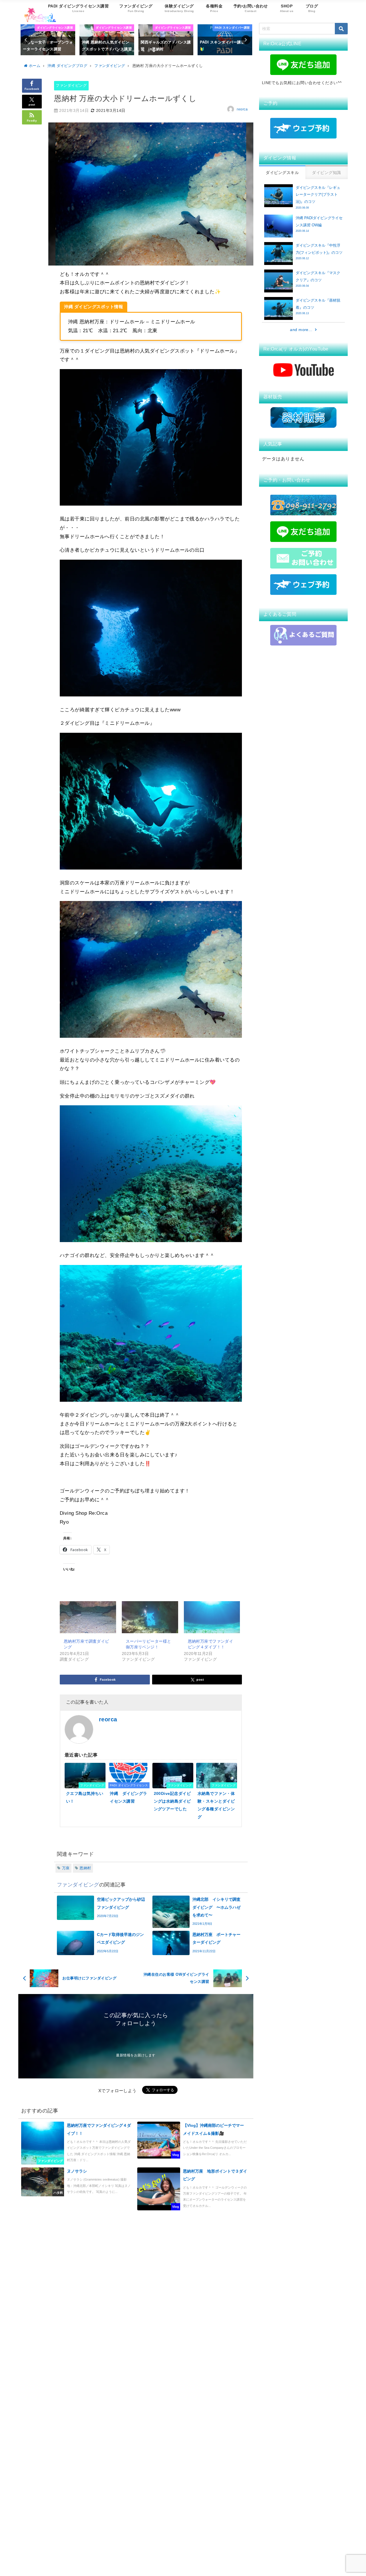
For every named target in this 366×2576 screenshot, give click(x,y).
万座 (66, 1868)
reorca (242, 109)
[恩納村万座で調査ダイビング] (88, 1617)
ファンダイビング (71, 85)
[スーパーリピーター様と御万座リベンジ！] (150, 1617)
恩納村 (85, 1868)
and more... (301, 330)
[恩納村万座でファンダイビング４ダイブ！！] (212, 1617)
